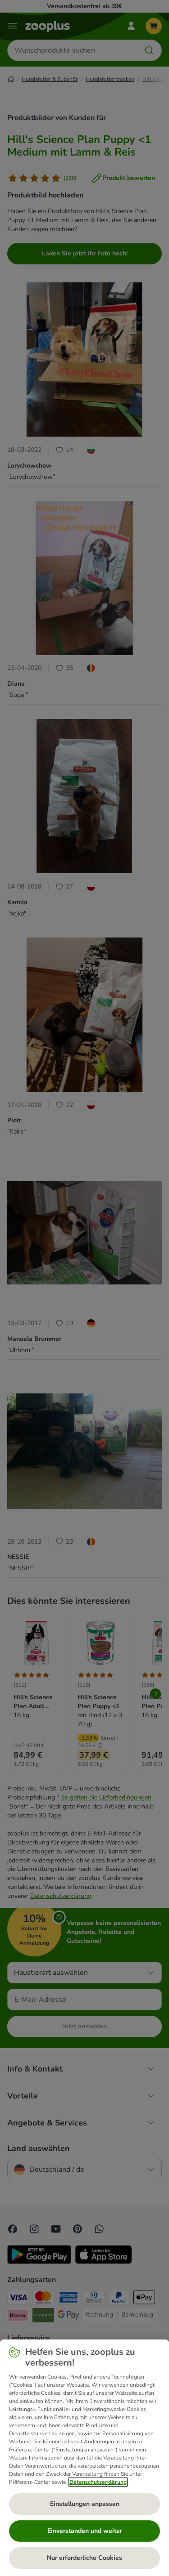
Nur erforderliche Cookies (84, 2558)
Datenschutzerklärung (98, 2482)
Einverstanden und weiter (85, 2531)
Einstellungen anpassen (85, 2504)
